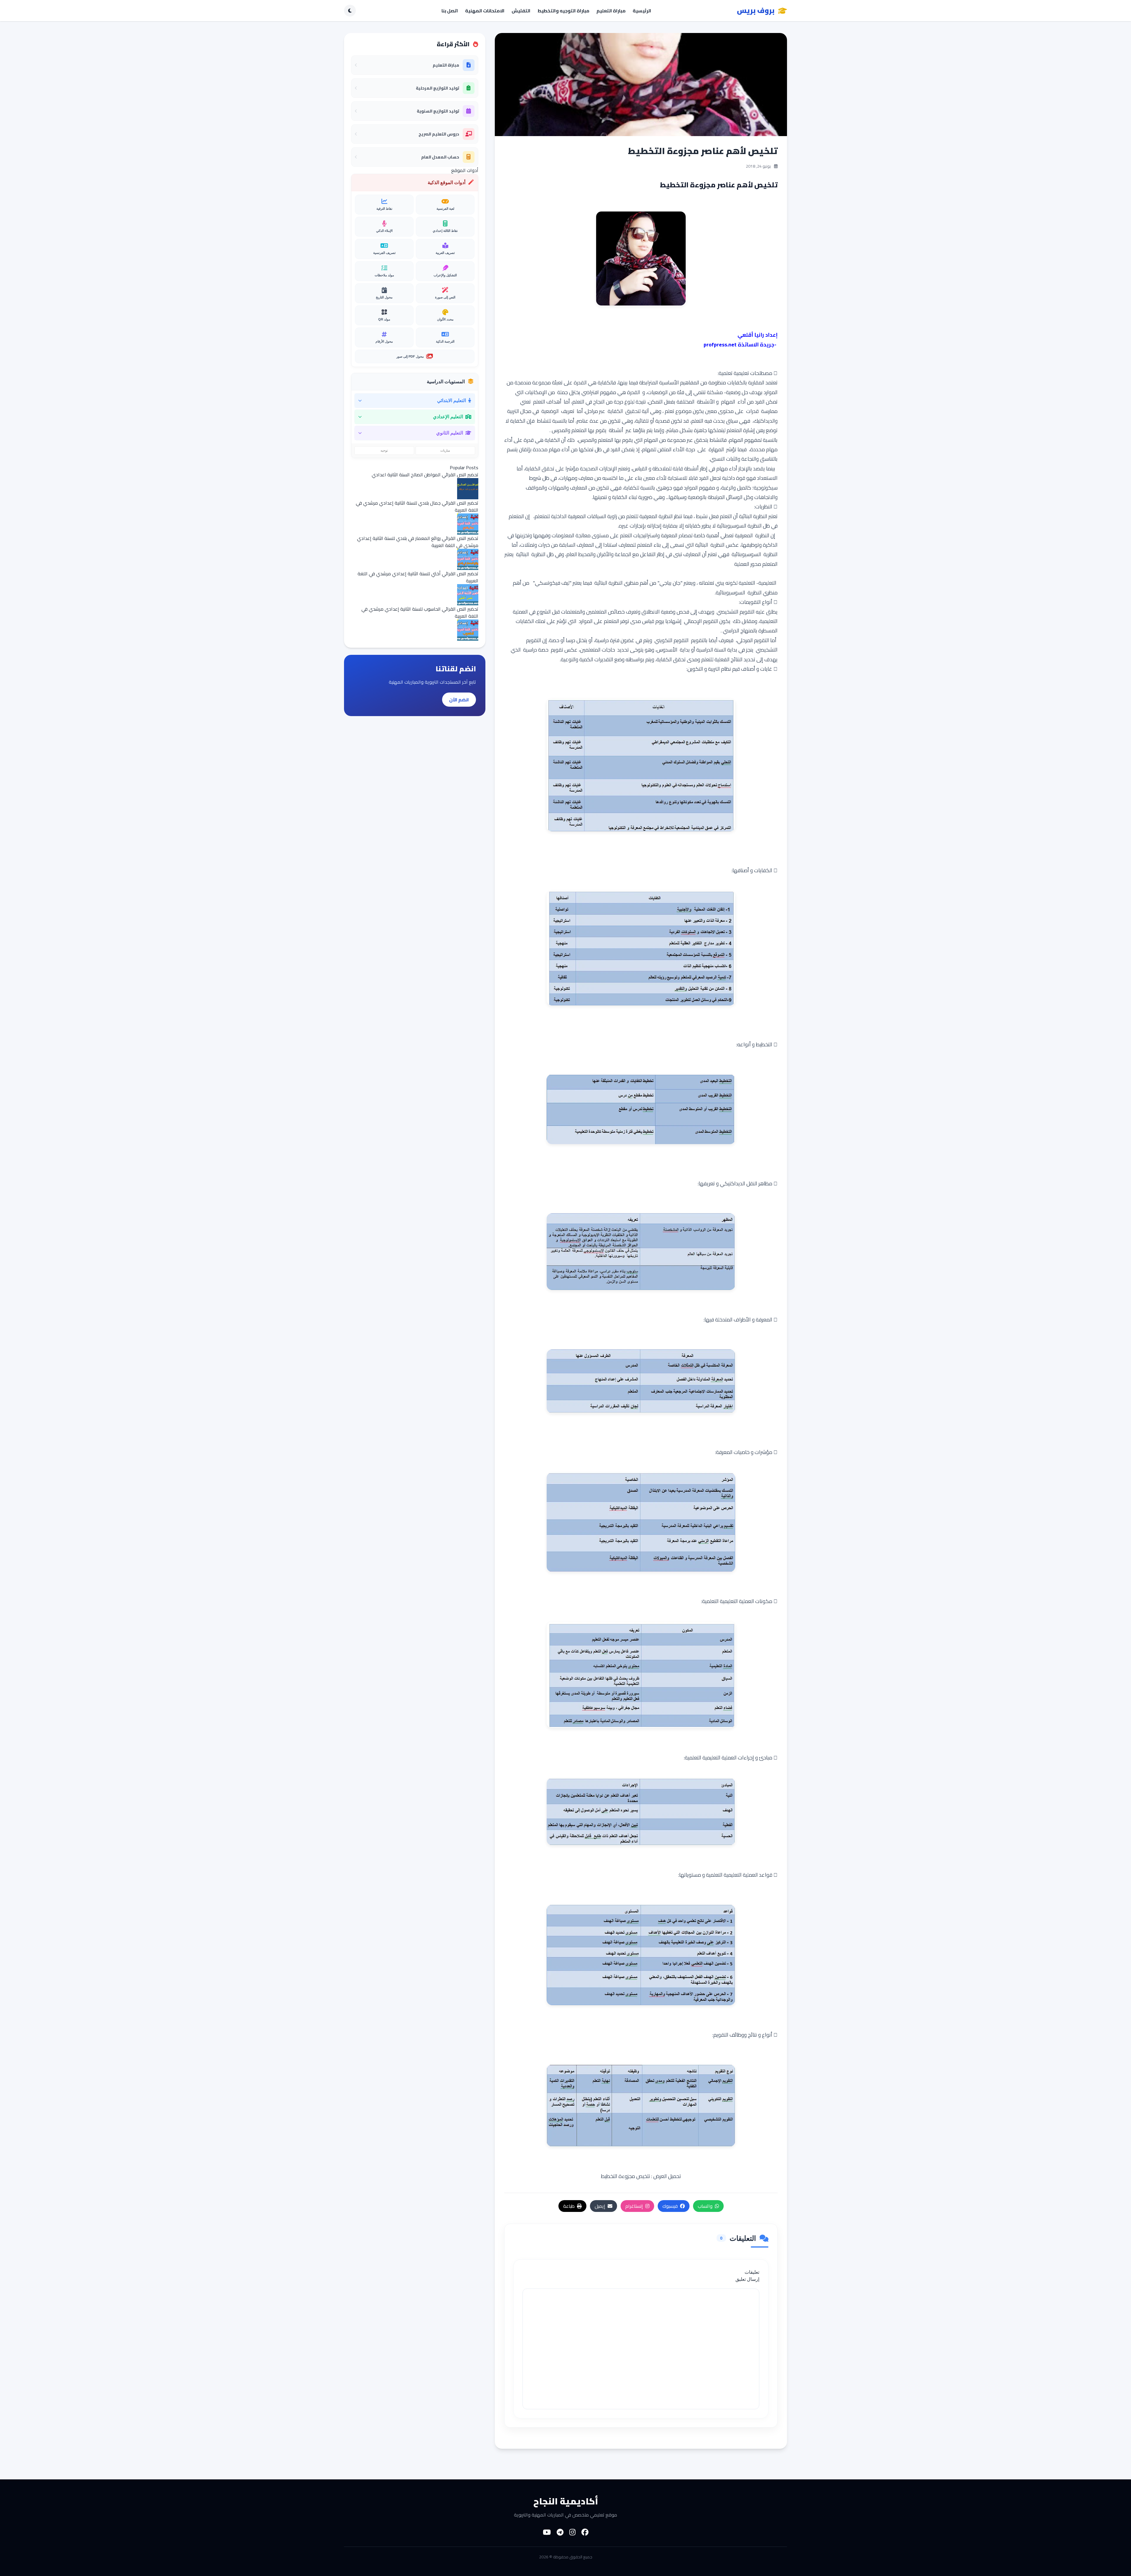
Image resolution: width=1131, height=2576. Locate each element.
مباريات (445, 450)
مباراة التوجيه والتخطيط (563, 11)
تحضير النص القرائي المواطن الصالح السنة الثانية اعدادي (425, 475)
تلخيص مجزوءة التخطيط (625, 2176)
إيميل (600, 2206)
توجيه (384, 450)
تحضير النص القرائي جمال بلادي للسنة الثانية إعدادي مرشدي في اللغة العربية (417, 506)
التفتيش (521, 11)
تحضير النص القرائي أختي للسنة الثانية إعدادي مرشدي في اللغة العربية (418, 577)
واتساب (705, 2206)
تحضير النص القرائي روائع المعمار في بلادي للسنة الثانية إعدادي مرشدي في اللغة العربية (418, 542)
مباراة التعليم (611, 11)
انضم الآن (459, 700)
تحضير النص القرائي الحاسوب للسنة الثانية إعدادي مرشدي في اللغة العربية (420, 612)
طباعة (569, 2206)
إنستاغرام (634, 2206)
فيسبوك (670, 2206)
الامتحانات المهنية (485, 11)
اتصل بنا (450, 11)
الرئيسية (642, 11)
